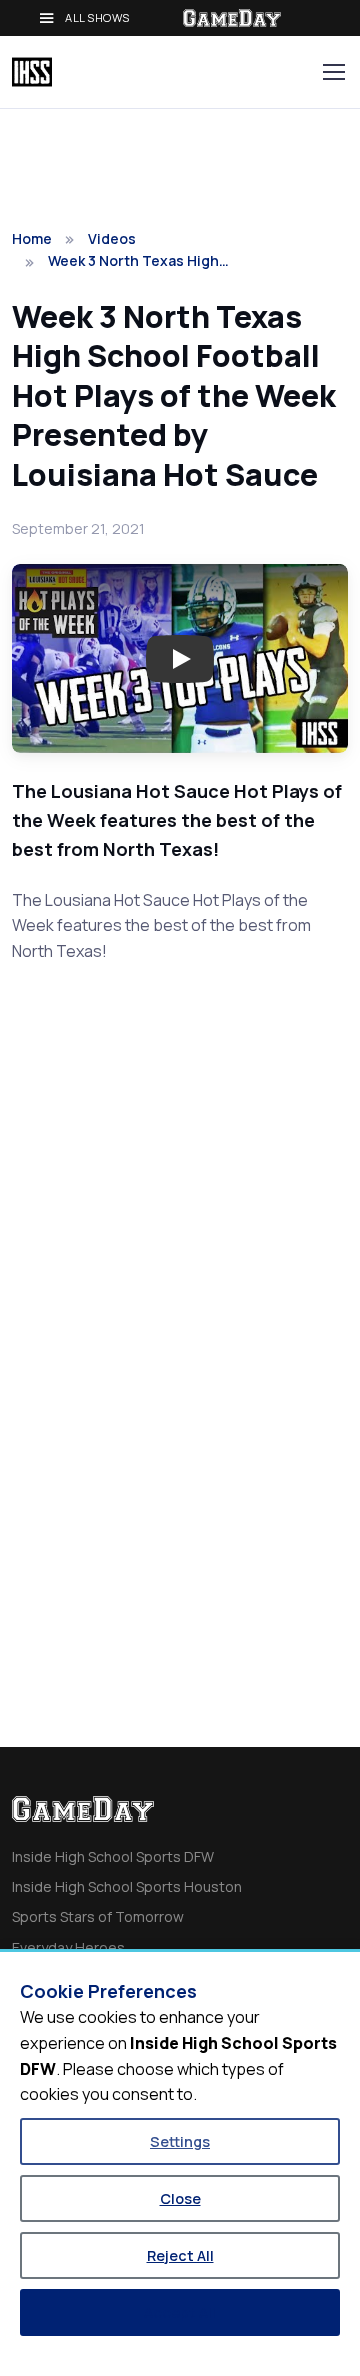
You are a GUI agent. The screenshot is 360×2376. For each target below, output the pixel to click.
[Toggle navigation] (333, 72)
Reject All (180, 2255)
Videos (112, 238)
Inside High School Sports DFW (113, 1856)
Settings (180, 2141)
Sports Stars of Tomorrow (98, 1916)
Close (180, 2198)
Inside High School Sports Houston (127, 1886)
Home (32, 238)
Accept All (180, 2312)
